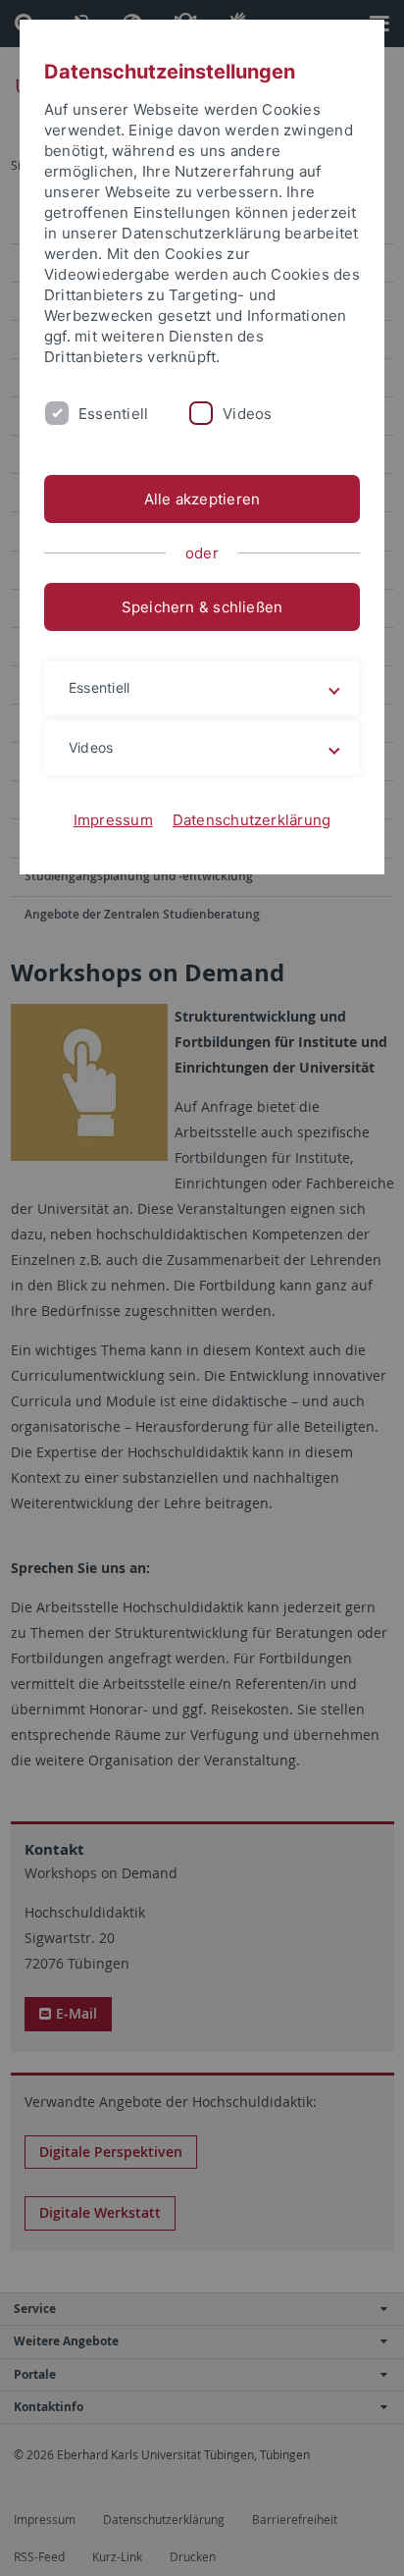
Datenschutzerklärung (252, 820)
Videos (247, 414)
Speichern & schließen (202, 607)
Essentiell (113, 414)
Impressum (113, 820)
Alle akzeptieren (202, 499)
